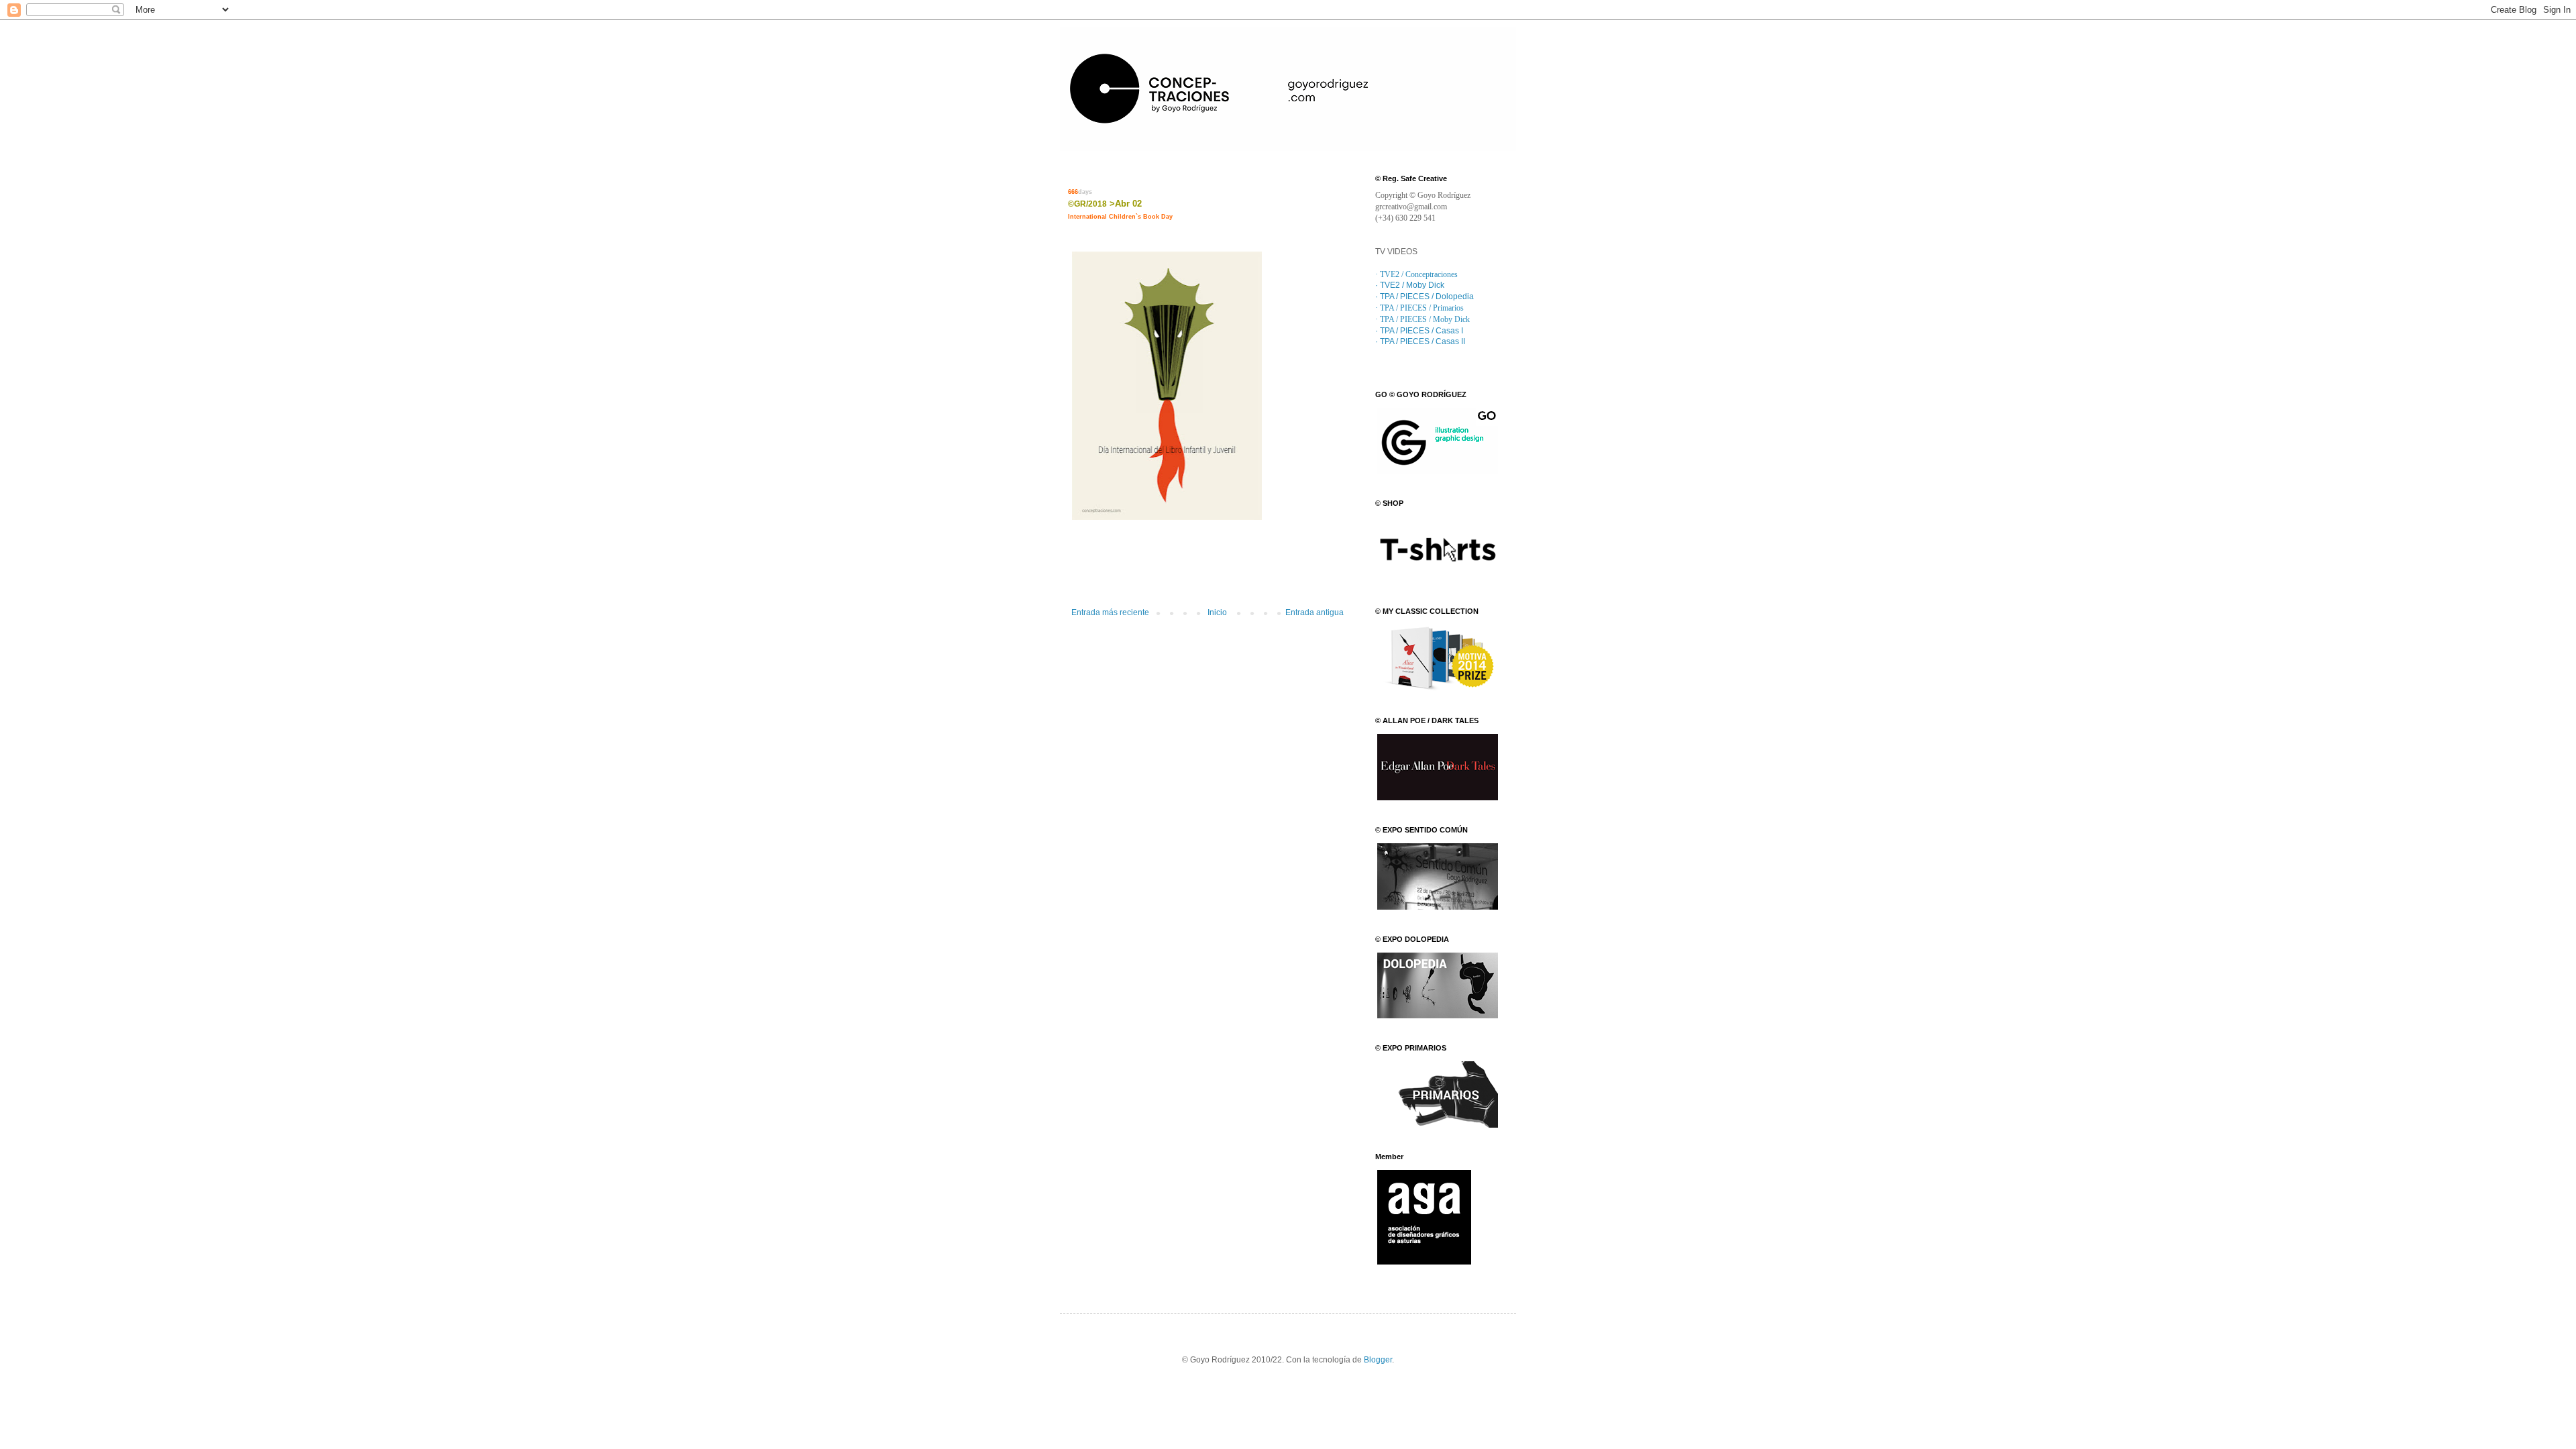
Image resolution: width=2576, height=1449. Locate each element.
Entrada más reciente (1110, 612)
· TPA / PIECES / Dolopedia (1425, 297)
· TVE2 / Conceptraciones (1416, 274)
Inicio (1217, 612)
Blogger (1378, 1360)
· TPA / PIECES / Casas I (1419, 331)
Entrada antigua (1314, 612)
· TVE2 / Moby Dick (1410, 285)
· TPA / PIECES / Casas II (1420, 341)
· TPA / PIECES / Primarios (1419, 308)
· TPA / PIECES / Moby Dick (1423, 319)
